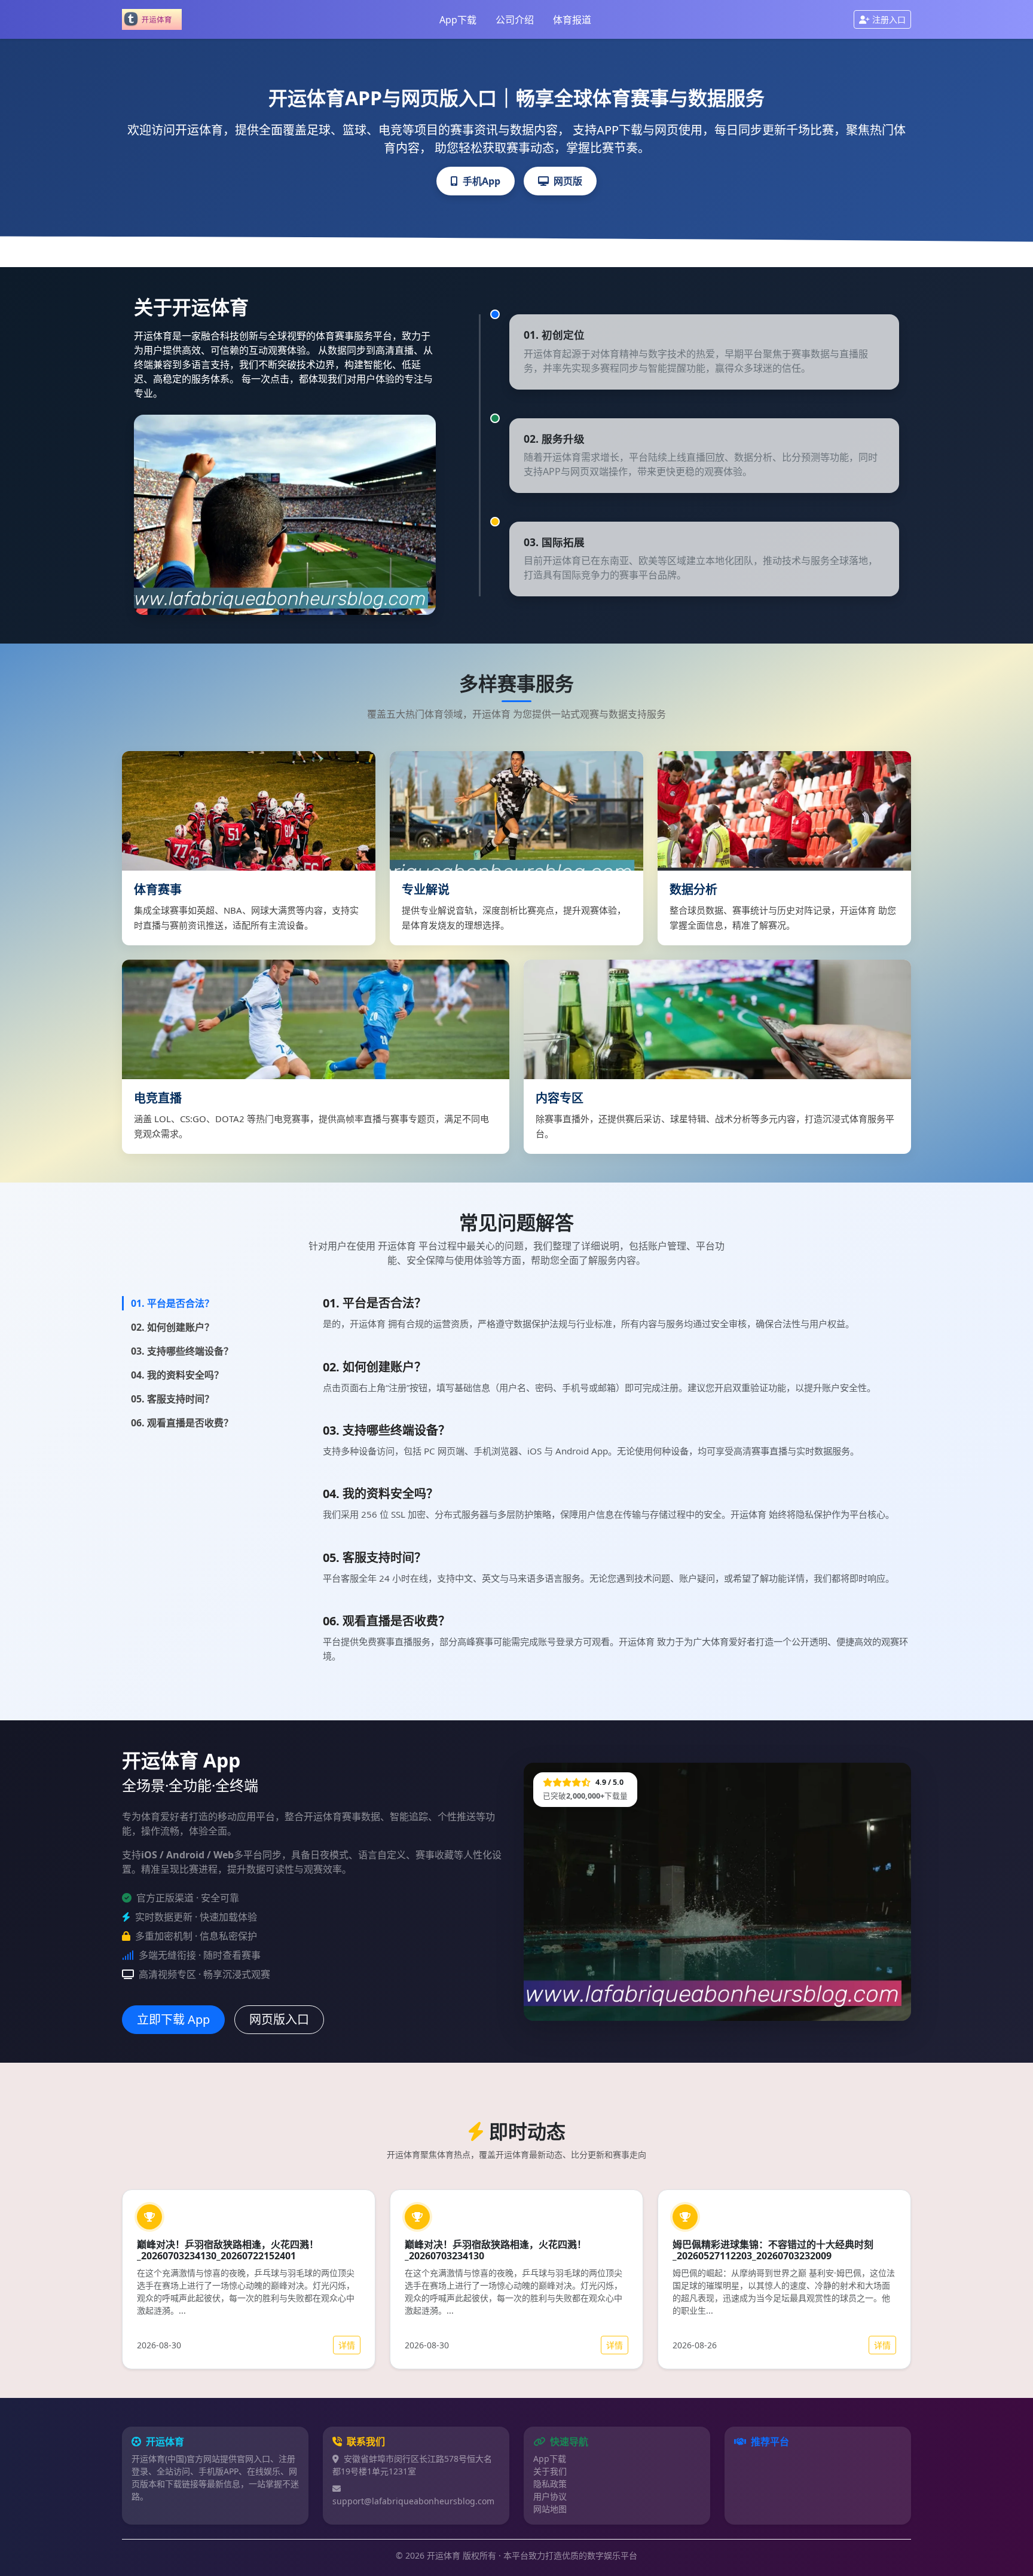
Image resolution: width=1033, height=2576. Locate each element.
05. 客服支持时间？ (172, 1399)
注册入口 (889, 19)
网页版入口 (279, 2019)
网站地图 (550, 2509)
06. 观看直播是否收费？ (182, 1423)
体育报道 (572, 20)
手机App (482, 181)
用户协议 (550, 2496)
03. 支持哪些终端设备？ (182, 1351)
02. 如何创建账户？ (172, 1327)
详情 (347, 2345)
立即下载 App (173, 2019)
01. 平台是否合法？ (172, 1303)
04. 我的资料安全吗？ (177, 1375)
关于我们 (550, 2471)
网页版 (568, 181)
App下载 (458, 20)
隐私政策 (550, 2484)
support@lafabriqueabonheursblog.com (413, 2501)
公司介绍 (515, 20)
